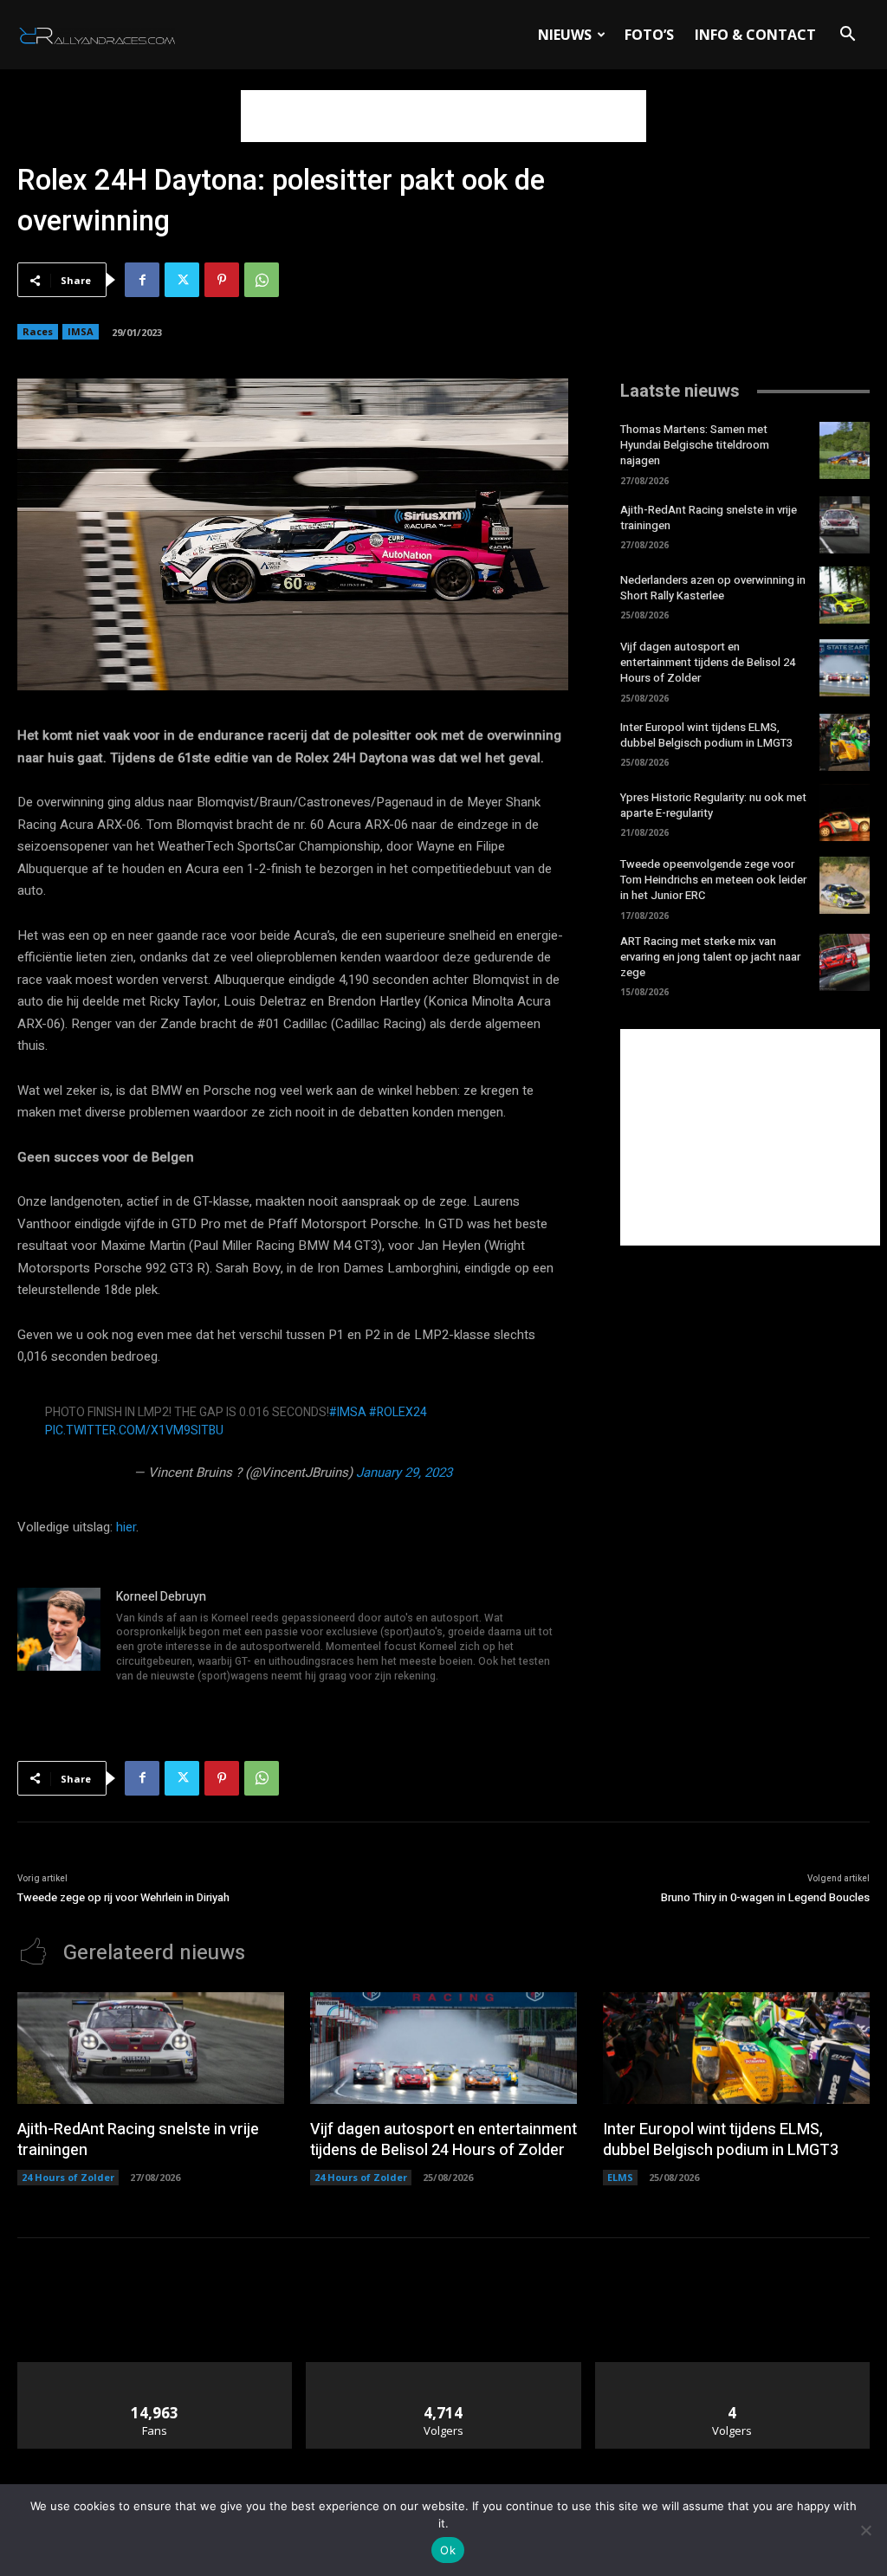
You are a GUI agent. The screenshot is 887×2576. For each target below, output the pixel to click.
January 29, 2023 (404, 1472)
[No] (865, 2530)
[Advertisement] (443, 116)
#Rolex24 (398, 1412)
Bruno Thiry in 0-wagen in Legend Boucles (765, 1897)
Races (38, 331)
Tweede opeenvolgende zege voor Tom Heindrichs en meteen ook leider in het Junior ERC (713, 880)
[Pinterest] (222, 280)
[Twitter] (182, 280)
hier (126, 1527)
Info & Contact (755, 35)
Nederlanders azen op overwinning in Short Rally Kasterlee (713, 588)
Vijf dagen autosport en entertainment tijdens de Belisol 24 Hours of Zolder (708, 662)
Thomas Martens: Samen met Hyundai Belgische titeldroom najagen (695, 445)
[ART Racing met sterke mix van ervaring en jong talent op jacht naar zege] (845, 962)
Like (155, 2369)
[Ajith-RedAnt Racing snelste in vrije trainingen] (845, 525)
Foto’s (649, 35)
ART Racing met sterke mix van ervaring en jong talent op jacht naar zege (710, 957)
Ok (448, 2550)
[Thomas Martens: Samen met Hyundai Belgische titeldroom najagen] (845, 450)
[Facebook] (142, 280)
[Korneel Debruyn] (59, 1638)
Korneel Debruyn (161, 1597)
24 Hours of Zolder (68, 2177)
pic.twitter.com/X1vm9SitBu (134, 1430)
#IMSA (348, 1412)
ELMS (620, 2177)
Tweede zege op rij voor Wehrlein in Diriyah (123, 1897)
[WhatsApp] (262, 280)
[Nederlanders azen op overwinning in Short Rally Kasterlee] (845, 595)
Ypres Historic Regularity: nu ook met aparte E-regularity (713, 805)
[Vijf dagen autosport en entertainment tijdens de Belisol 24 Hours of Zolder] (845, 668)
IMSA (81, 331)
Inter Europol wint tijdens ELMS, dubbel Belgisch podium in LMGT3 (706, 735)
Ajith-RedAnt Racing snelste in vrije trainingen (709, 518)
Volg (444, 2369)
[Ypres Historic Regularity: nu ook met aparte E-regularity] (845, 812)
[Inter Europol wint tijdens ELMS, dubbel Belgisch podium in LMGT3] (845, 742)
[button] (847, 36)
